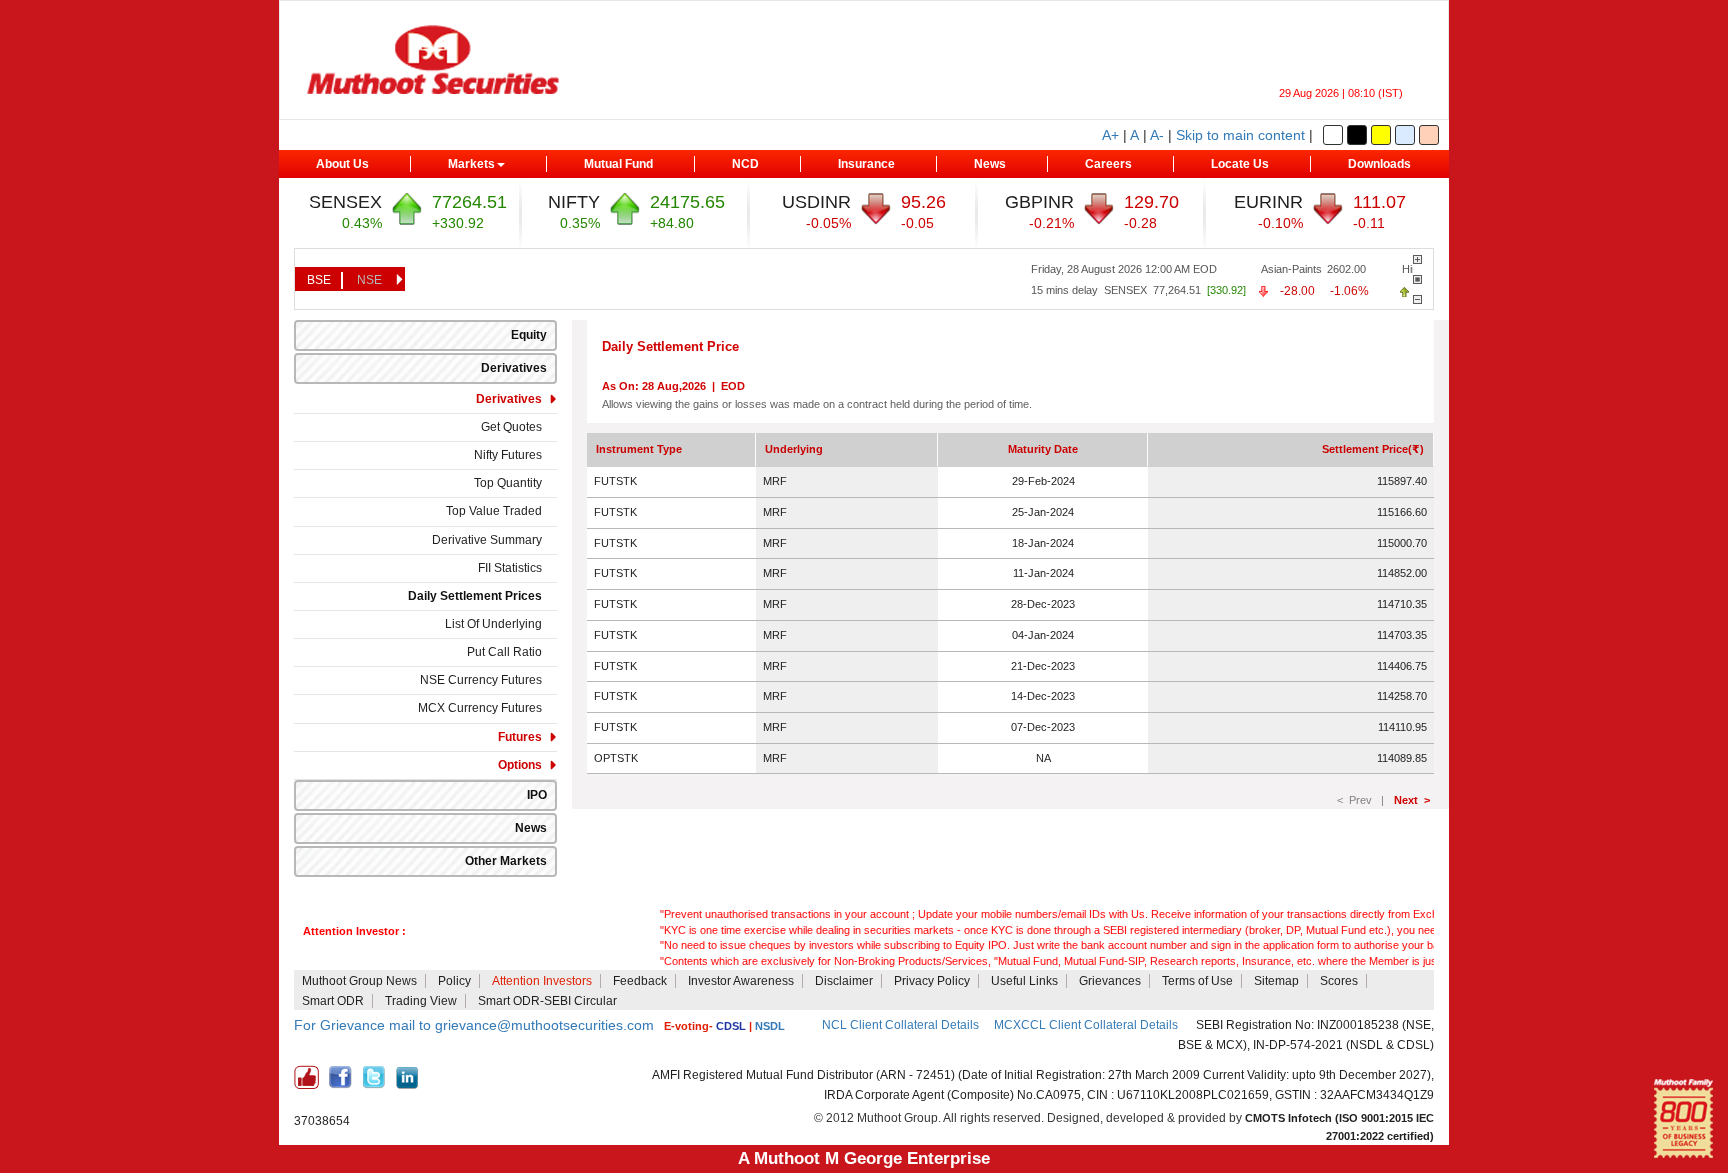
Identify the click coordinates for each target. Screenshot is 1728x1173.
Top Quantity (508, 483)
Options (520, 765)
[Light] (1333, 135)
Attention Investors (542, 981)
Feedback (640, 981)
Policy (454, 981)
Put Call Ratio (504, 652)
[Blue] (1405, 135)
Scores (1339, 981)
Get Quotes (511, 427)
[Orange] (1429, 135)
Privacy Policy (932, 981)
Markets (471, 164)
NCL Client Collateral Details (900, 1025)
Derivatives (514, 368)
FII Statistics (510, 568)
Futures (520, 737)
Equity (529, 335)
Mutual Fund (618, 164)
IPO (537, 795)
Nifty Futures (508, 455)
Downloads (1379, 164)
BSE (319, 280)
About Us (342, 164)
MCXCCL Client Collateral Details (1087, 1025)
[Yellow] (1381, 135)
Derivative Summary (487, 540)
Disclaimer (844, 981)
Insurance (866, 164)
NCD (745, 164)
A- (1157, 135)
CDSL (731, 1026)
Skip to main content (1240, 135)
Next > (1412, 800)
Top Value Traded (494, 511)
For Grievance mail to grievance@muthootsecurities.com (474, 1025)
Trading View (421, 1001)
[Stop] (1417, 279)
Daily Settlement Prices (475, 596)
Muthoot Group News (359, 981)
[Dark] (1357, 135)
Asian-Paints (1274, 269)
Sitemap (1276, 981)
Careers (1108, 164)
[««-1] (1417, 299)
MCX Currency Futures (480, 708)
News (990, 164)
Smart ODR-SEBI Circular (547, 1001)
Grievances (1110, 981)
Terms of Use (1197, 981)
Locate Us (1240, 164)
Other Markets (506, 861)
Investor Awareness (741, 981)
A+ (1110, 135)
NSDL (770, 1026)
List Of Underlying (493, 624)
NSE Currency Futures (481, 680)
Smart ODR (333, 1001)
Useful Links (1024, 981)
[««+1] (1417, 259)
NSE (369, 280)
